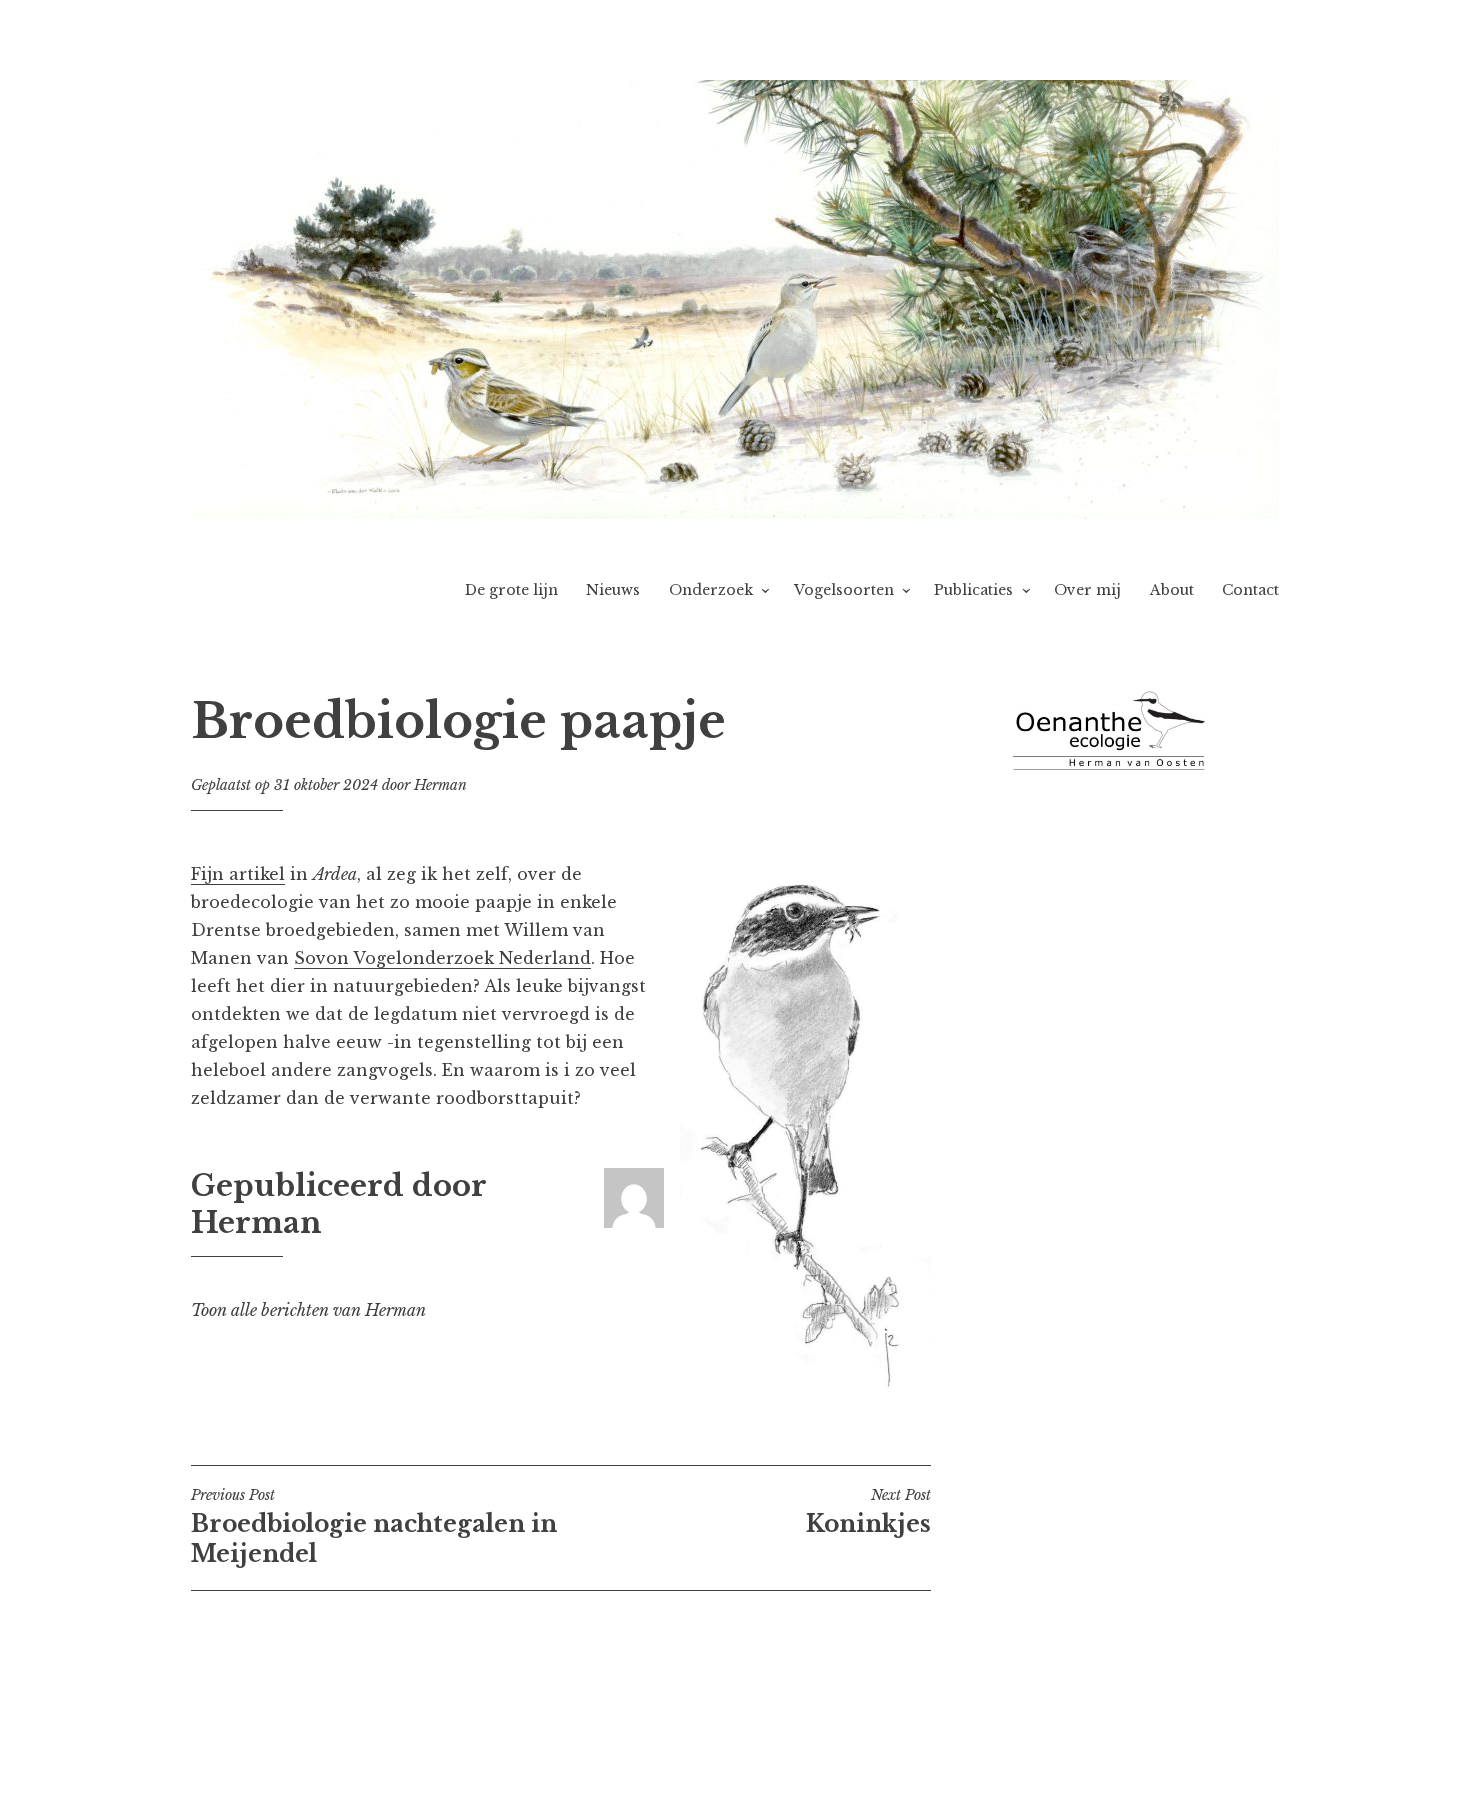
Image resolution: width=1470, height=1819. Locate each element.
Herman (440, 785)
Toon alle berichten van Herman (308, 1310)
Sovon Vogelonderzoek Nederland (442, 958)
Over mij (1087, 590)
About (1172, 590)
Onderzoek (711, 590)
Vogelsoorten (844, 590)
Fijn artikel (238, 874)
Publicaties (973, 590)
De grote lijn (511, 590)
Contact (1250, 590)
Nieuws (613, 590)
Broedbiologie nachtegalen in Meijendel (374, 1527)
